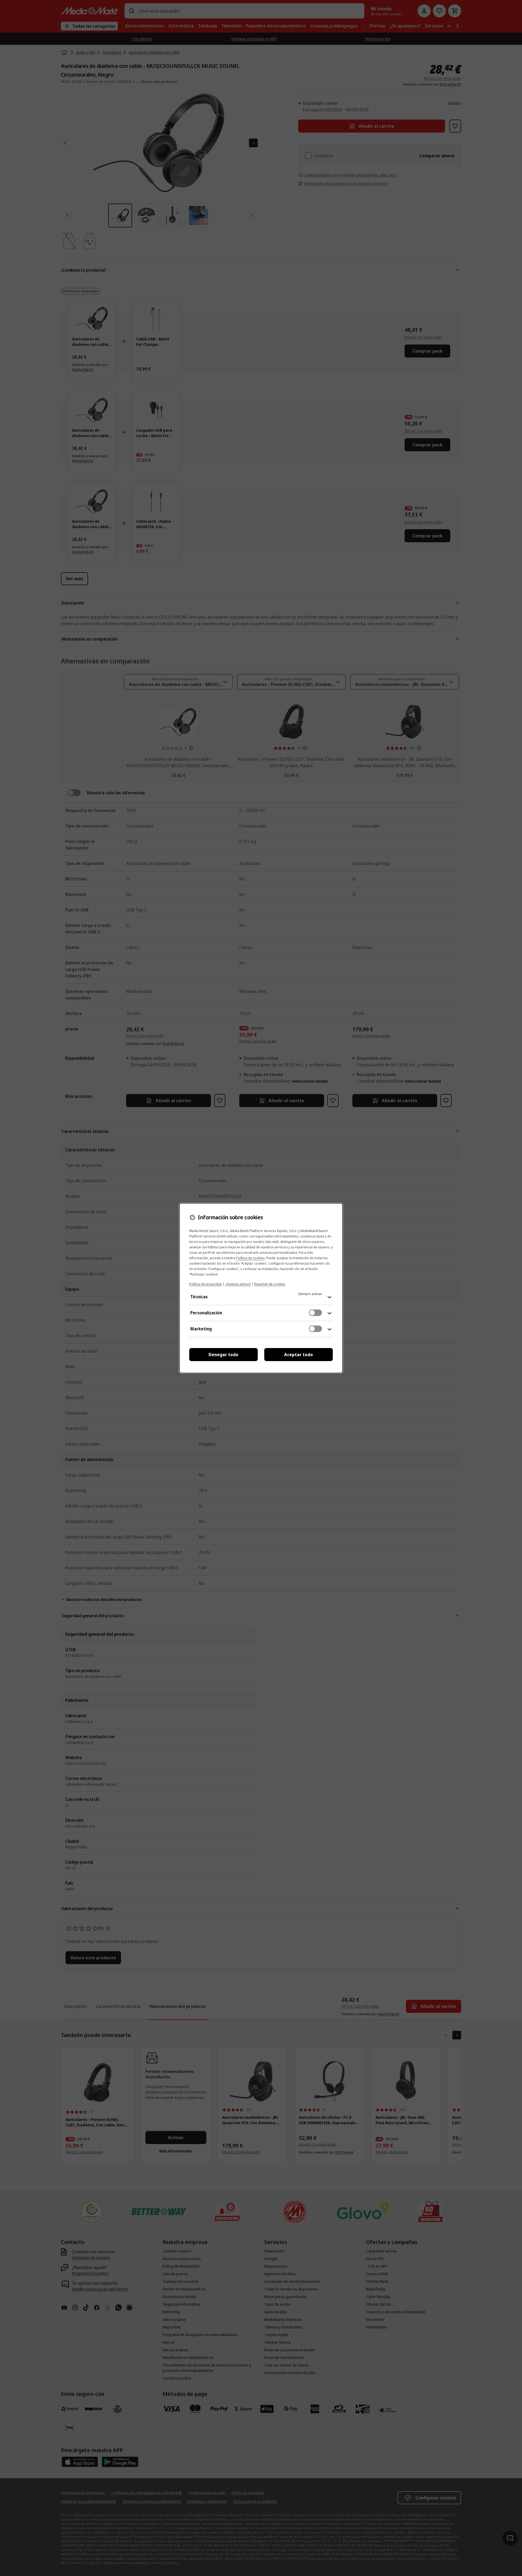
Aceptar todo (299, 1355)
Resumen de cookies (270, 1284)
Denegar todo (223, 1355)
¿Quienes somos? (238, 1284)
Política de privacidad (205, 1284)
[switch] (315, 1313)
